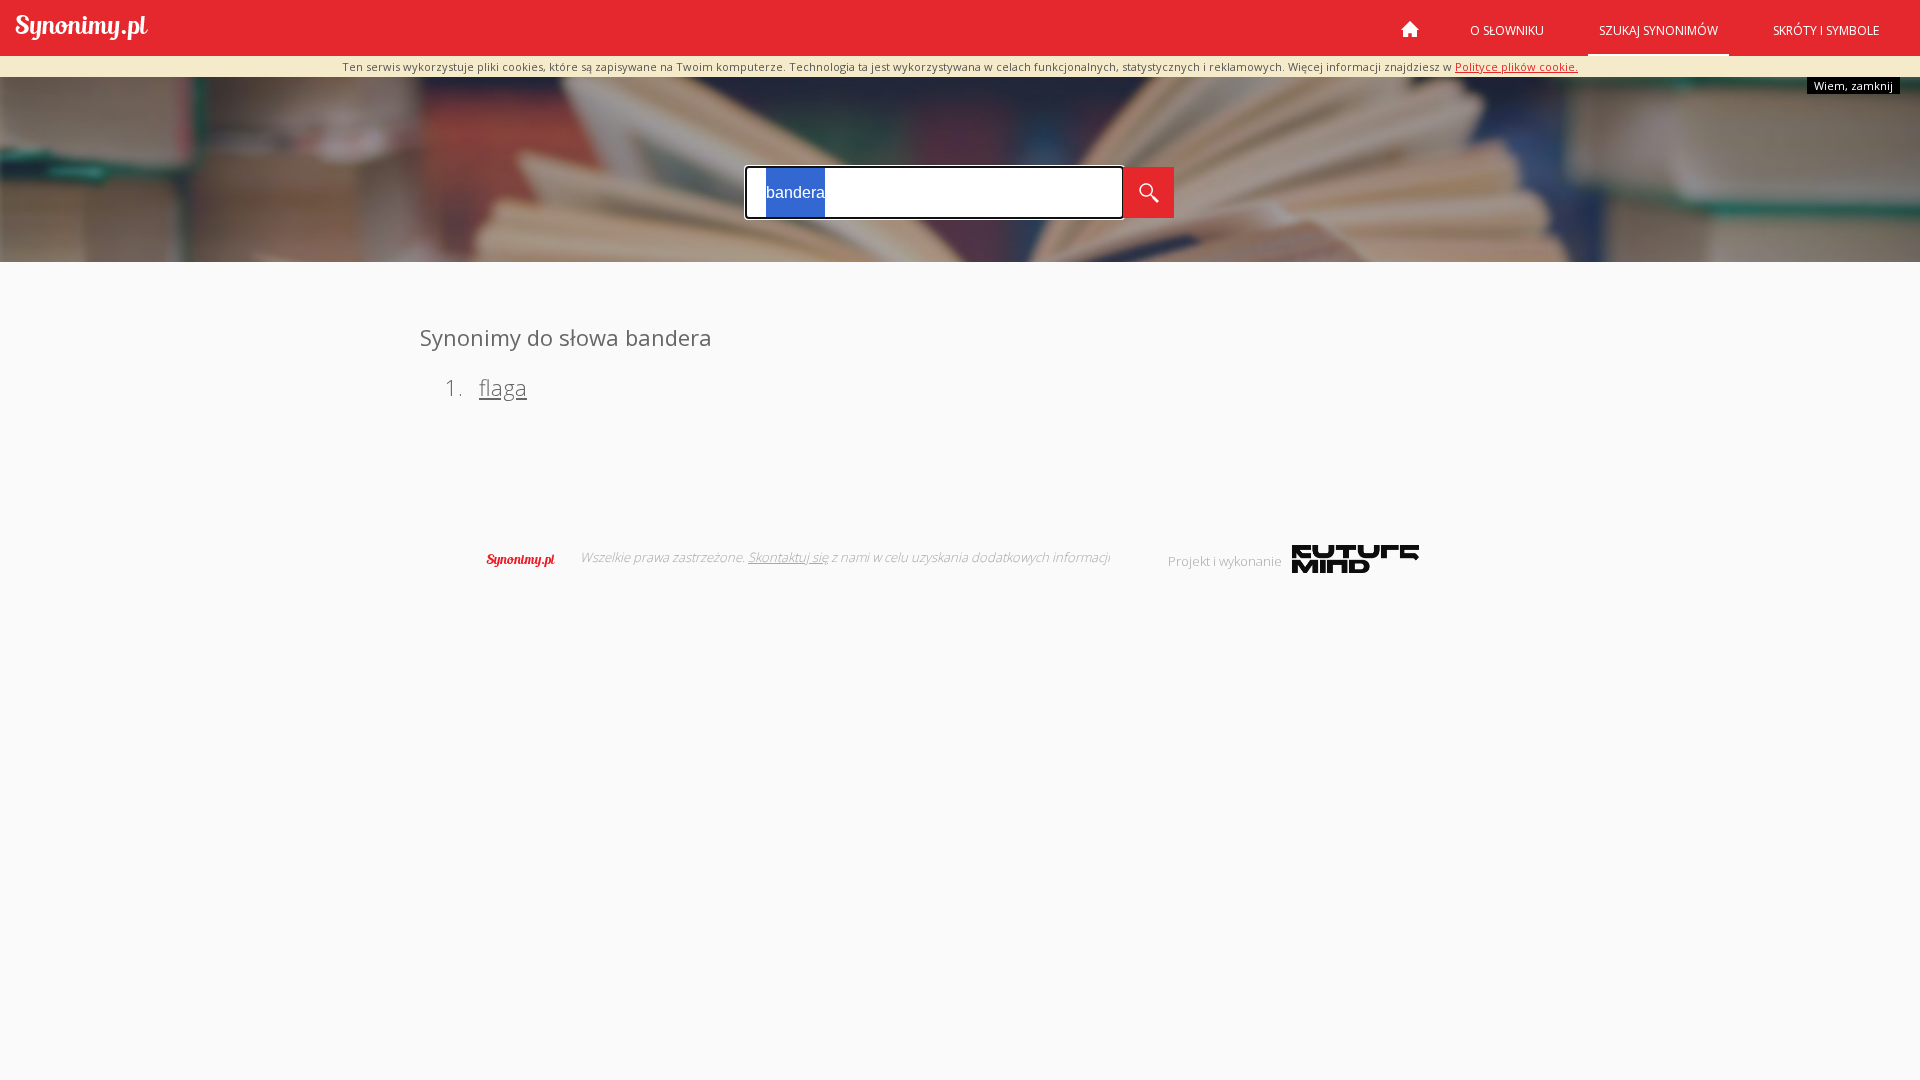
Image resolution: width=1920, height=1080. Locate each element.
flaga (503, 387)
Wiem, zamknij (1853, 85)
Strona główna (1410, 37)
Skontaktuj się (788, 557)
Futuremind (1355, 559)
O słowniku (1507, 30)
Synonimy (527, 560)
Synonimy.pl (81, 28)
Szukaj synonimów (1658, 30)
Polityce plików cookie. (1516, 66)
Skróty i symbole (1826, 30)
